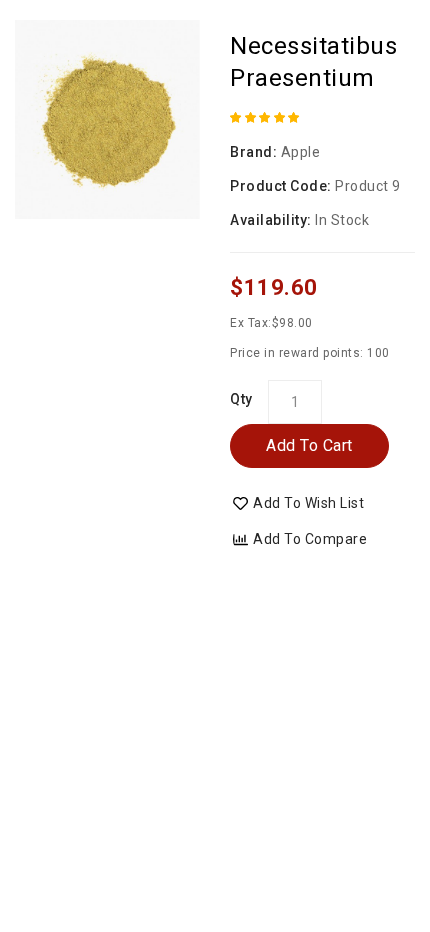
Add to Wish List (308, 503)
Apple (301, 152)
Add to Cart (309, 445)
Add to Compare (310, 539)
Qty (241, 399)
